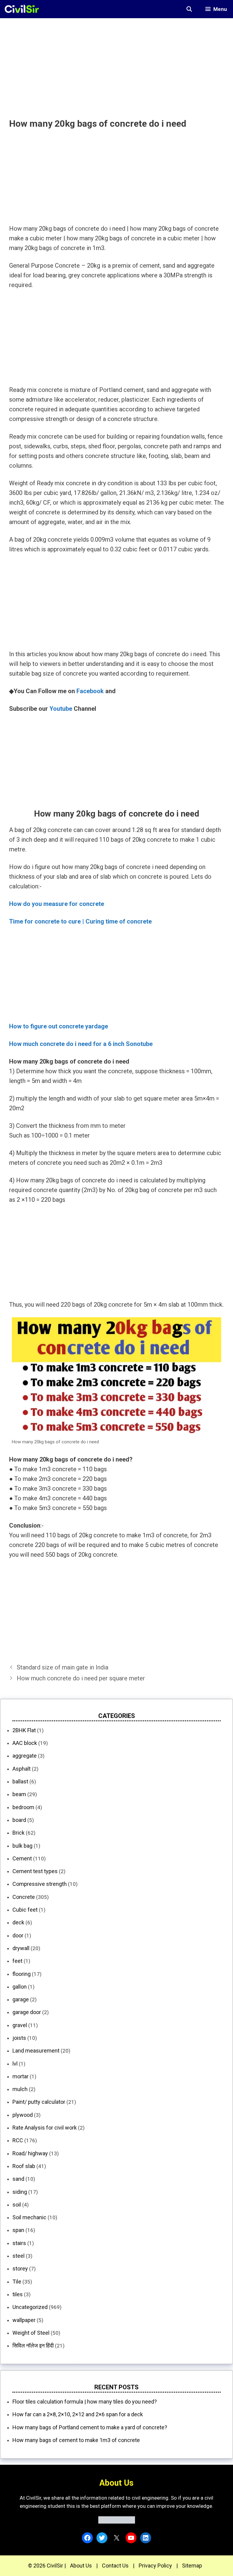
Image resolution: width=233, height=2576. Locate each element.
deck (18, 1922)
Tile (17, 2282)
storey (20, 2269)
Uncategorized (30, 2307)
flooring (22, 1974)
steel (19, 2256)
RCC (18, 2140)
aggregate (25, 1756)
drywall (21, 1948)
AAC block (25, 1743)
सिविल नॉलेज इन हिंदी (33, 2345)
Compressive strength (40, 1884)
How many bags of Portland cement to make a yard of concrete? (90, 2427)
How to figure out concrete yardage (59, 1026)
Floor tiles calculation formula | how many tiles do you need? (85, 2402)
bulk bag (22, 1846)
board (19, 1820)
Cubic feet (25, 1910)
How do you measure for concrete (57, 904)
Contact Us (115, 2566)
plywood (23, 2115)
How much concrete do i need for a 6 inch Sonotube (81, 1044)
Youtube (61, 709)
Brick (19, 1833)
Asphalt (22, 1769)
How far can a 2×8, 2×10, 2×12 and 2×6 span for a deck (78, 2414)
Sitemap (192, 2566)
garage (21, 1999)
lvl (15, 2064)
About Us (81, 2566)
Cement (22, 1858)
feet (17, 1961)
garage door (27, 2012)
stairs (19, 2243)
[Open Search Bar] (189, 9)
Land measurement (36, 2051)
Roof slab (24, 2166)
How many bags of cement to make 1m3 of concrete (76, 2440)
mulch (20, 2089)
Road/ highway (30, 2153)
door (18, 1935)
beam (19, 1794)
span (18, 2230)
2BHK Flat (24, 1730)
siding (20, 2192)
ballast (20, 1781)
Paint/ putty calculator (39, 2102)
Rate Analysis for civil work (45, 2128)
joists (19, 2038)
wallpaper (24, 2320)
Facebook (90, 691)
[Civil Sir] (24, 9)
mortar (20, 2076)
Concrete (24, 1897)
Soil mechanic (29, 2217)
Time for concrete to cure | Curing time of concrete (80, 921)
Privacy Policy (155, 2566)
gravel (20, 2025)
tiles (18, 2294)
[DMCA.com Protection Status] (117, 2522)
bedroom (23, 1807)
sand (18, 2179)
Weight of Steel (31, 2333)
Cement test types (35, 1871)
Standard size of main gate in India (62, 1667)
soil (17, 2205)
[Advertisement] (116, 61)
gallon (20, 1987)
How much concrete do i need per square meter (81, 1678)
